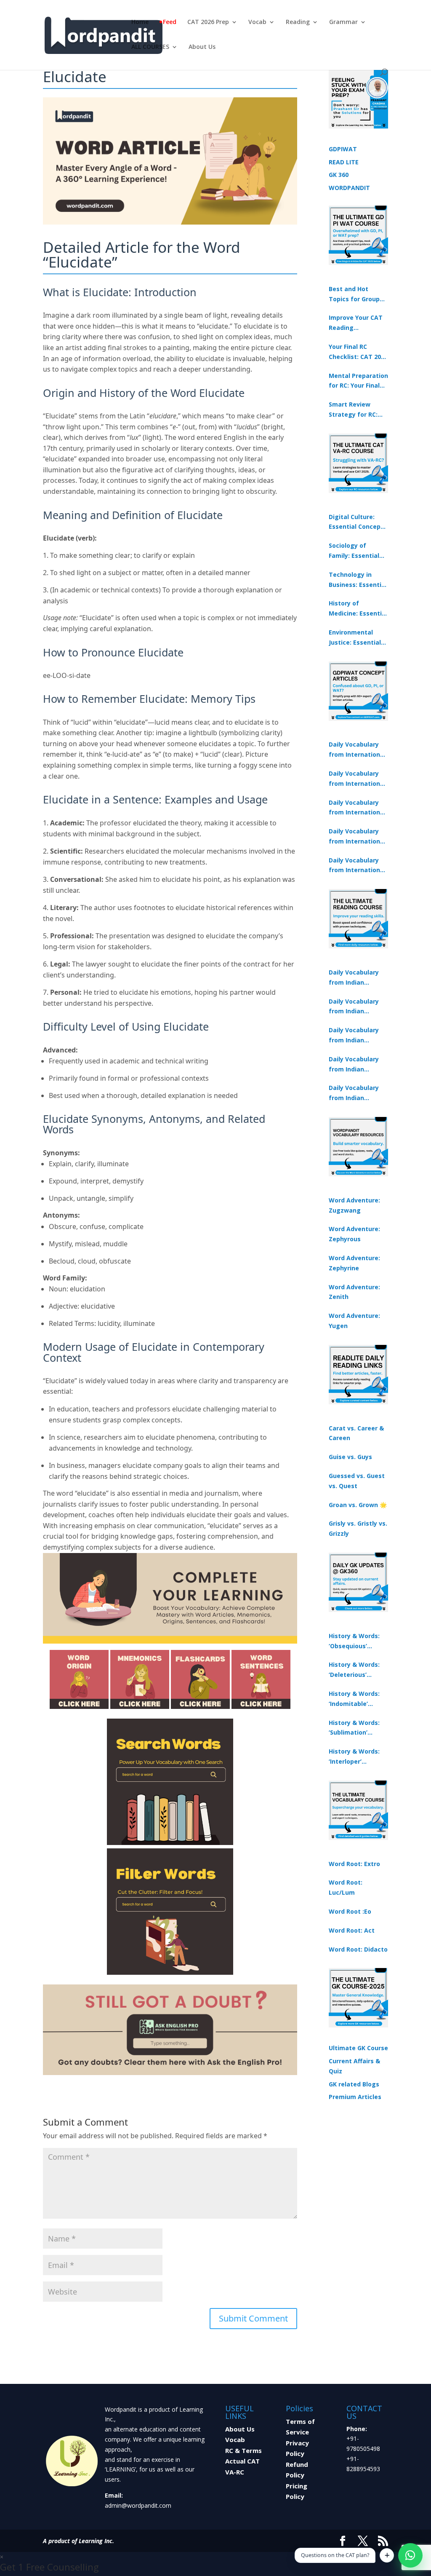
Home (140, 22)
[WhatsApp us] (410, 2555)
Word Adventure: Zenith (354, 1292)
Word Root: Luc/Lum (346, 1887)
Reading (298, 22)
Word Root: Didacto (358, 1949)
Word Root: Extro (354, 1864)
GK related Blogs (354, 2084)
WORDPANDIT (349, 188)
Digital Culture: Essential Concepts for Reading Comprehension (358, 522)
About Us (202, 47)
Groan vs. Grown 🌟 (358, 1505)
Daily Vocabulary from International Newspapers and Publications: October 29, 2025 (357, 866)
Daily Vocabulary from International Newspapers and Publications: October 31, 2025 (357, 750)
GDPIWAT (343, 149)
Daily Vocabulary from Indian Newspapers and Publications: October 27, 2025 (354, 1065)
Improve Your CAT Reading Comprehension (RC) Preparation (356, 323)
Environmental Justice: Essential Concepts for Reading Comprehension (355, 638)
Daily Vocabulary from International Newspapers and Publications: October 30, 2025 (357, 779)
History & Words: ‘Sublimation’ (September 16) (354, 1728)
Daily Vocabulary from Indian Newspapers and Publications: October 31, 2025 (354, 978)
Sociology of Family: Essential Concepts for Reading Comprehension (354, 551)
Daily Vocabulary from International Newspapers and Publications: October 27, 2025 (357, 837)
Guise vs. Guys (350, 1457)
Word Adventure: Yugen (354, 1321)
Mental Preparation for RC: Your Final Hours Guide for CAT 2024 (358, 381)
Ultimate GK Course (358, 2048)
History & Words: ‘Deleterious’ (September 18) (354, 1670)
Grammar (343, 22)
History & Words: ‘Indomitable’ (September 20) (354, 1699)
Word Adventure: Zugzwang (354, 1205)
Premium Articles (355, 2097)
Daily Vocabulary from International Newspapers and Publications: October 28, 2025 (357, 808)
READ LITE (344, 162)
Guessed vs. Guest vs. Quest (357, 1481)
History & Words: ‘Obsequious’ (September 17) (354, 1641)
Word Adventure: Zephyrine (354, 1263)
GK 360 (339, 175)
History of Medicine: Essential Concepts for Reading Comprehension (358, 609)
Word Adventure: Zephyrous (354, 1234)
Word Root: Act (352, 1930)
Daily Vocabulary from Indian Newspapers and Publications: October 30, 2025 (354, 1007)
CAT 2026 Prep (208, 22)
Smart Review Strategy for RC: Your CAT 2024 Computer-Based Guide (354, 410)
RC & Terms (243, 2450)
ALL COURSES (150, 47)
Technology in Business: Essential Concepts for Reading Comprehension (358, 580)
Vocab (257, 22)
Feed (170, 22)
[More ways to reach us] (387, 2555)
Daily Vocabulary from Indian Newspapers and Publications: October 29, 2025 (354, 1093)
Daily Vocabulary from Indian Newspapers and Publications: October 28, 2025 (354, 1036)
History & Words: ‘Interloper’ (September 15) (354, 1757)
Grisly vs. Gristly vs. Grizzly (358, 1528)
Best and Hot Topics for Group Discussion (354, 295)
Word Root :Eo (350, 1911)
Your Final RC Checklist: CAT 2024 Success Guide (358, 352)
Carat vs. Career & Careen (356, 1433)
